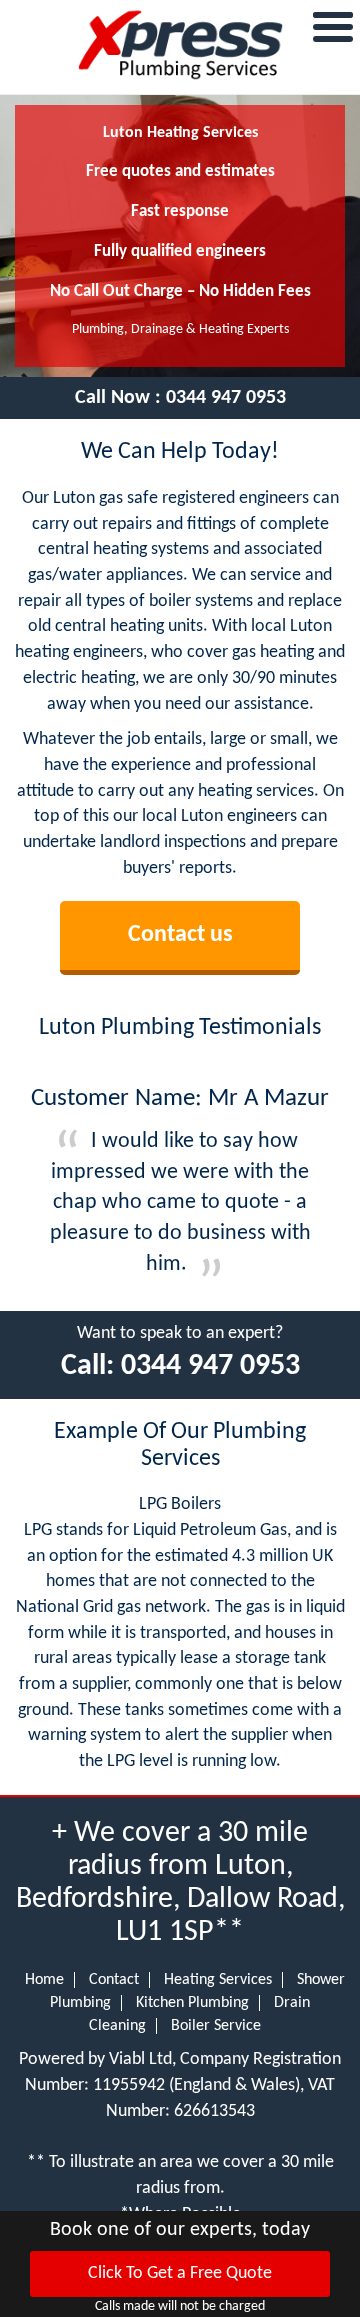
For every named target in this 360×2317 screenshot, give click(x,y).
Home (44, 1980)
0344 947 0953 (226, 398)
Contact (114, 1980)
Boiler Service (216, 2026)
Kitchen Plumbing (192, 2003)
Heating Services (218, 1980)
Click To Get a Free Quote (180, 2273)
